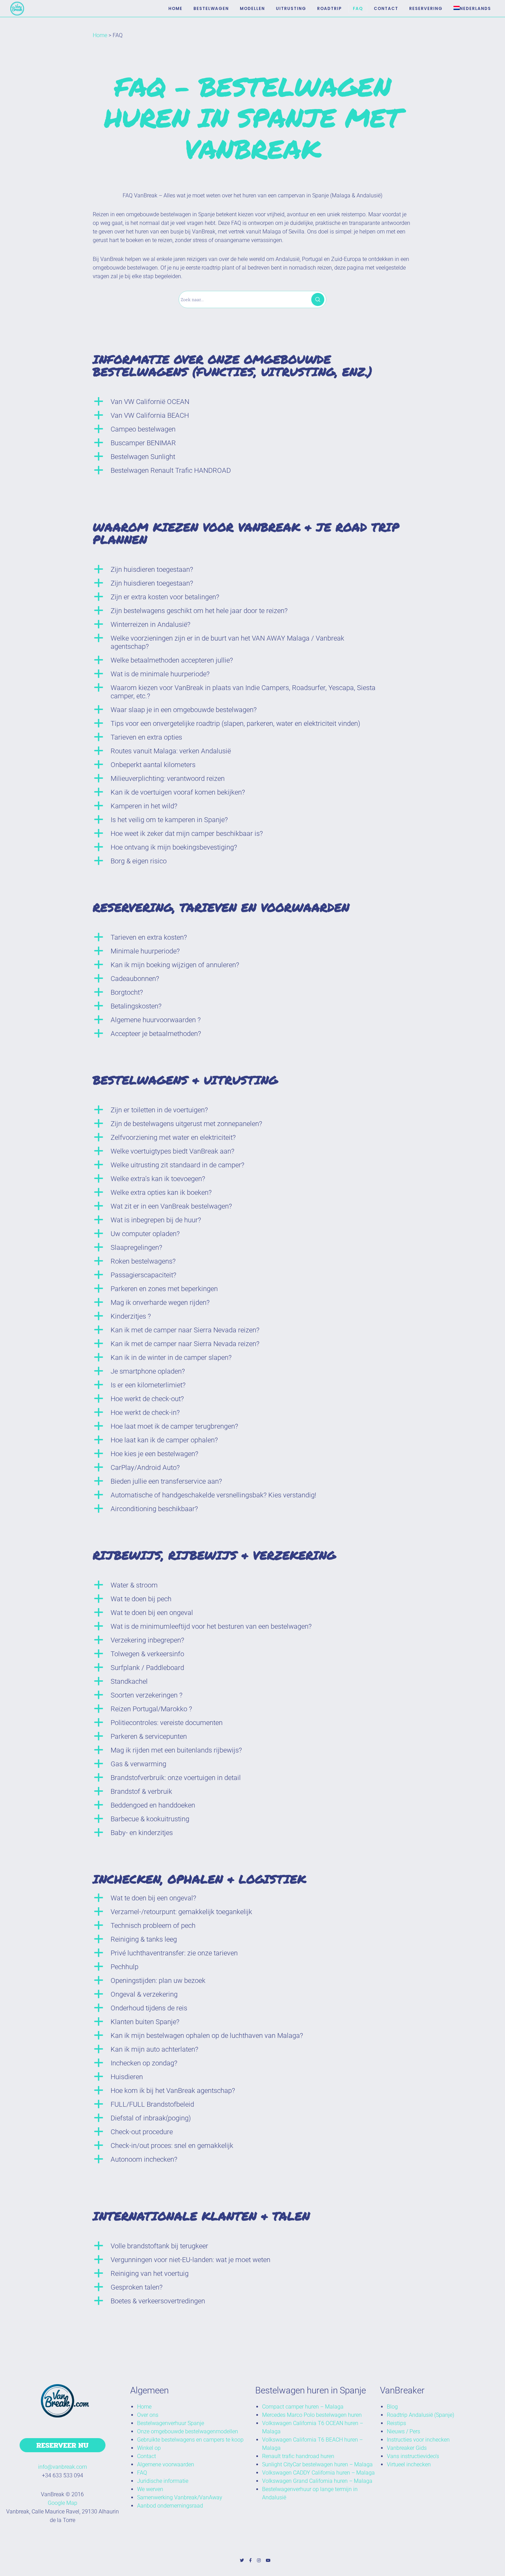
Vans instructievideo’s (413, 2456)
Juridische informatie (163, 2481)
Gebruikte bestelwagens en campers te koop (190, 2440)
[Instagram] (259, 2561)
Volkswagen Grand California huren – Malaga (317, 2481)
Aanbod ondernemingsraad (170, 2506)
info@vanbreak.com (63, 2467)
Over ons (148, 2415)
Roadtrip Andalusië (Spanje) (420, 2415)
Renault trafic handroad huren (298, 2456)
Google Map (63, 2503)
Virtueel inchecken (409, 2464)
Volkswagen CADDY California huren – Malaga (318, 2473)
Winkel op (149, 2448)
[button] (252, 402)
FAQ (142, 2473)
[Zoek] (318, 299)
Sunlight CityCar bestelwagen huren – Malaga (317, 2464)
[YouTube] (268, 2561)
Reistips (396, 2423)
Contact (147, 2456)
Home (100, 35)
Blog (392, 2407)
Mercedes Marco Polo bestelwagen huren (312, 2415)
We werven (150, 2489)
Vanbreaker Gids (407, 2448)
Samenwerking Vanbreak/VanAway (180, 2497)
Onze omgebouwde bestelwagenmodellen (188, 2431)
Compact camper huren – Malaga (303, 2407)
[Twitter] (242, 2561)
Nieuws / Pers (403, 2431)
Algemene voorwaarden (166, 2464)
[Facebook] (250, 2561)
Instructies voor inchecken (418, 2440)
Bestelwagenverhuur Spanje (171, 2423)
